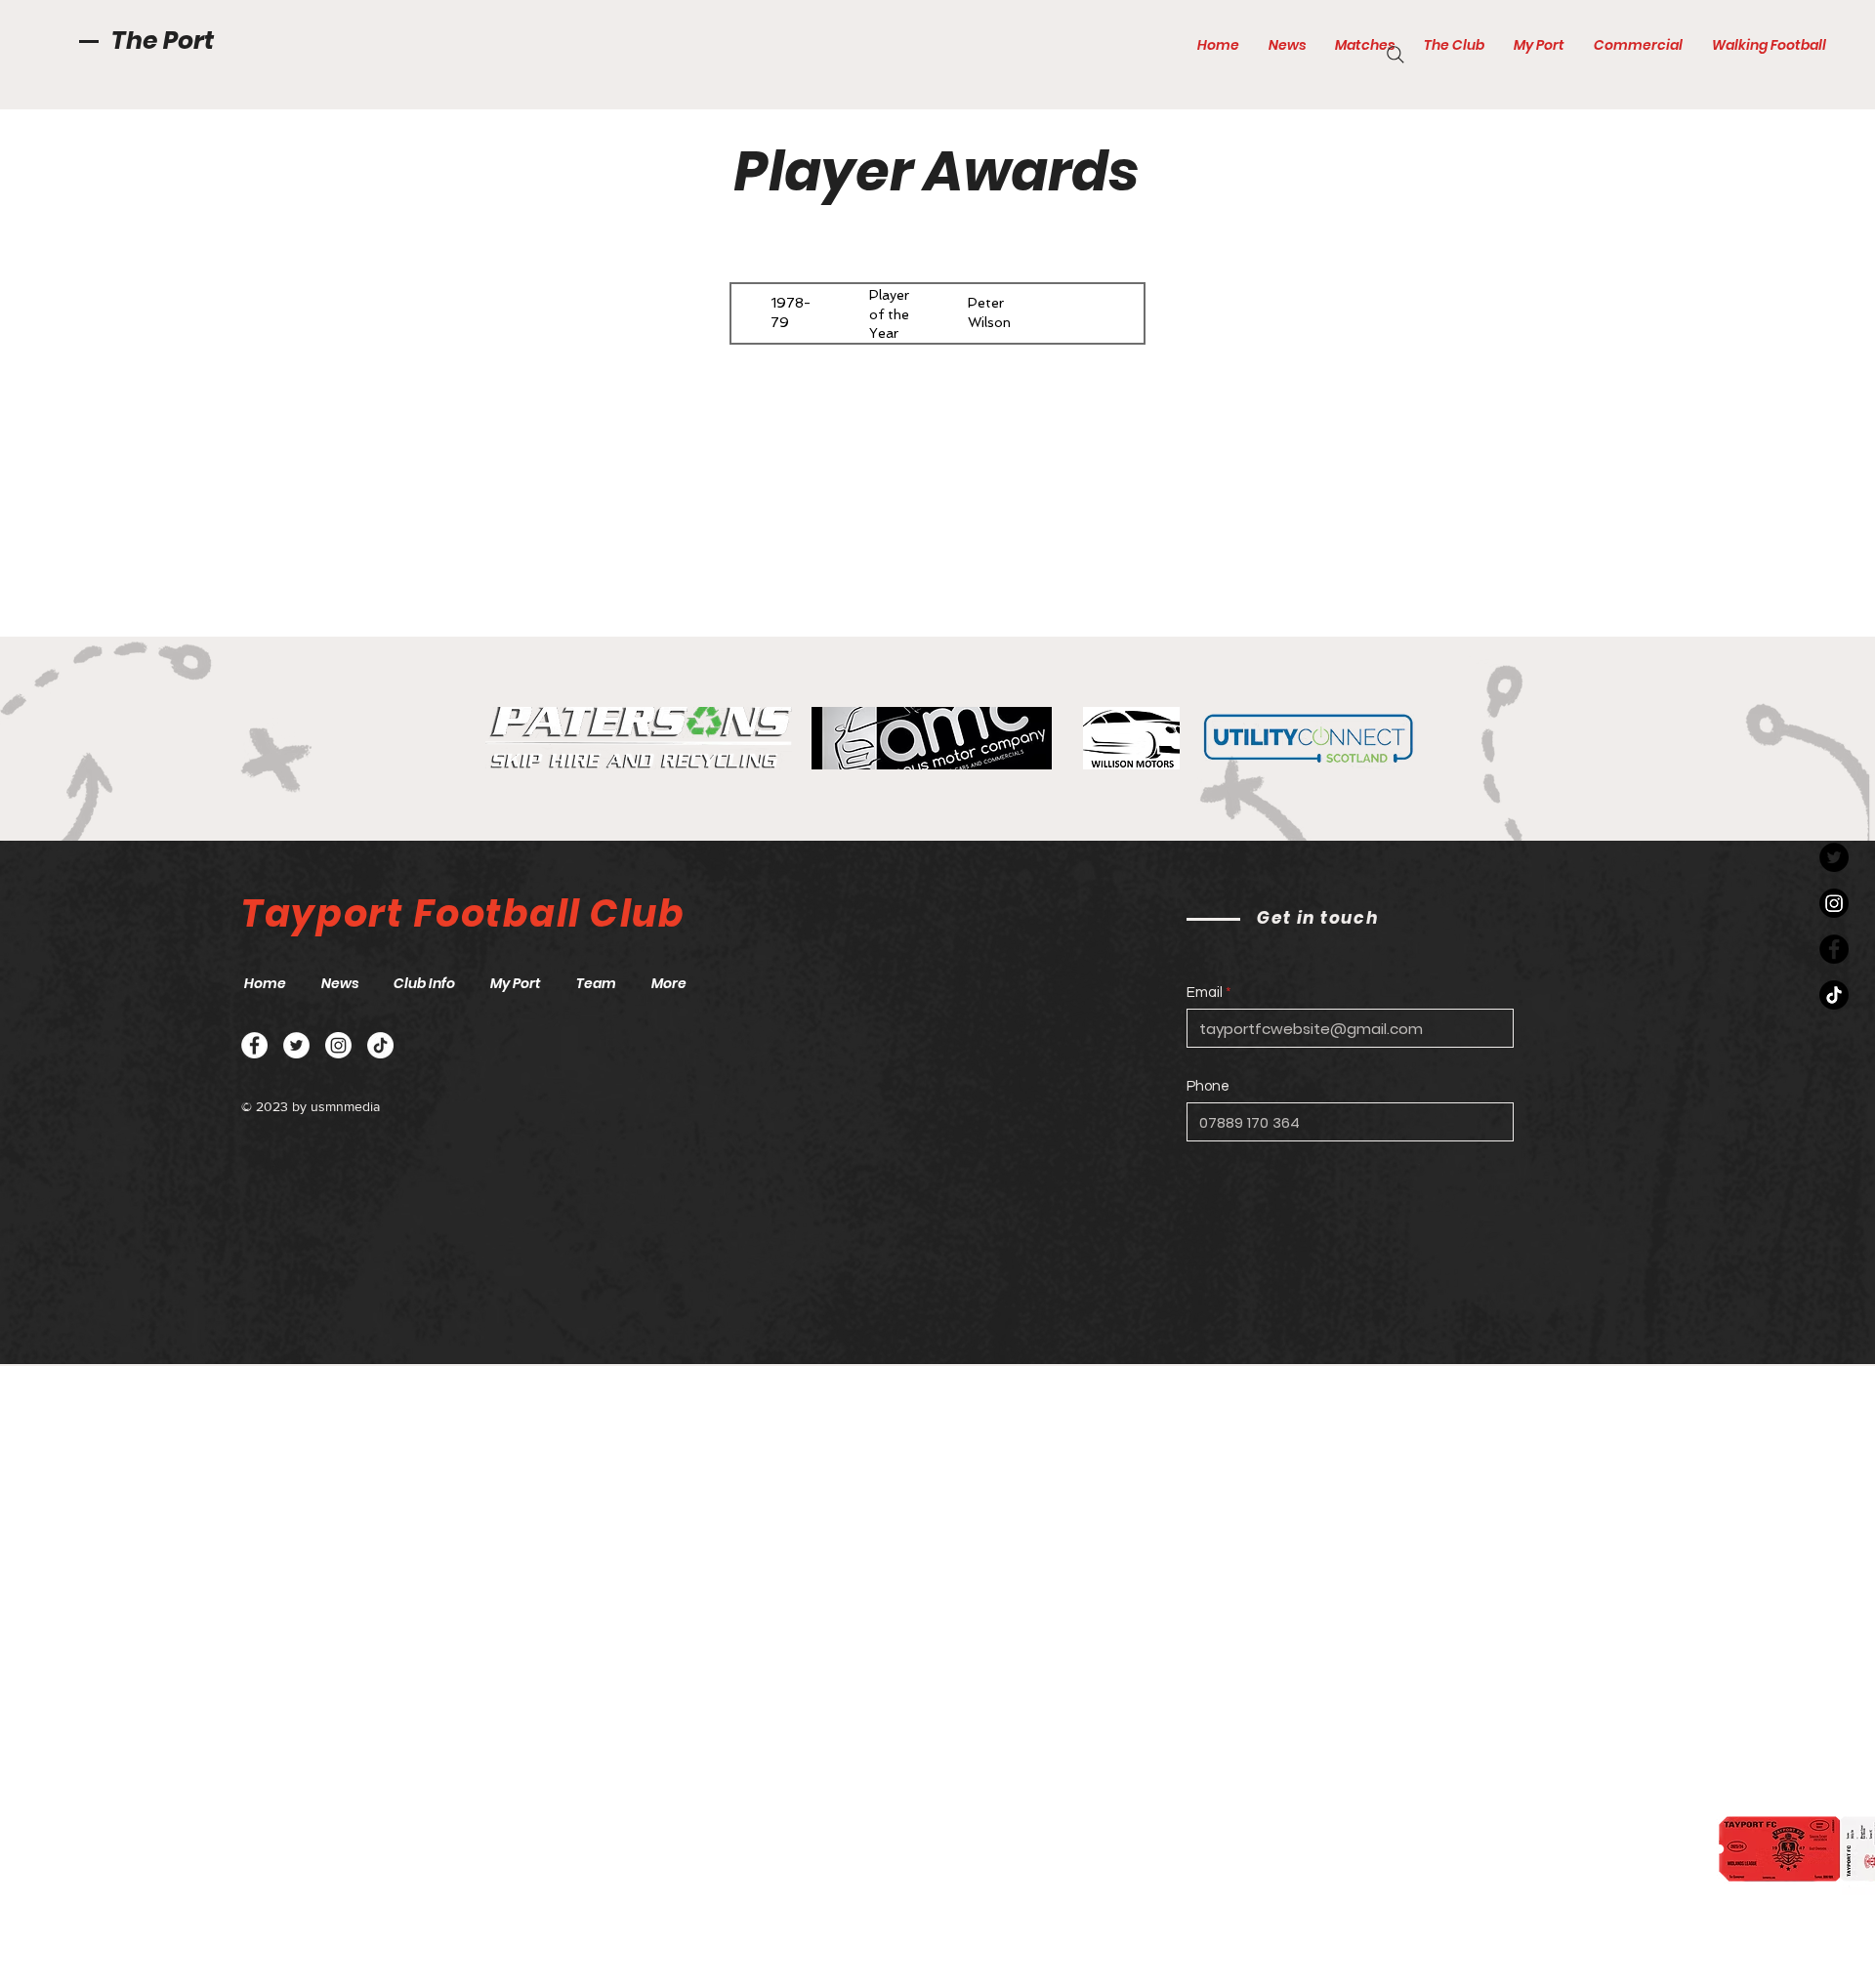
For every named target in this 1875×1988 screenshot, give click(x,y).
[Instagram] (1834, 903)
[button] (1365, 45)
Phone (1208, 1086)
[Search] (1396, 55)
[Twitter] (1834, 857)
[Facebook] (1834, 949)
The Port (163, 41)
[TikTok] (1834, 995)
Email (1205, 993)
